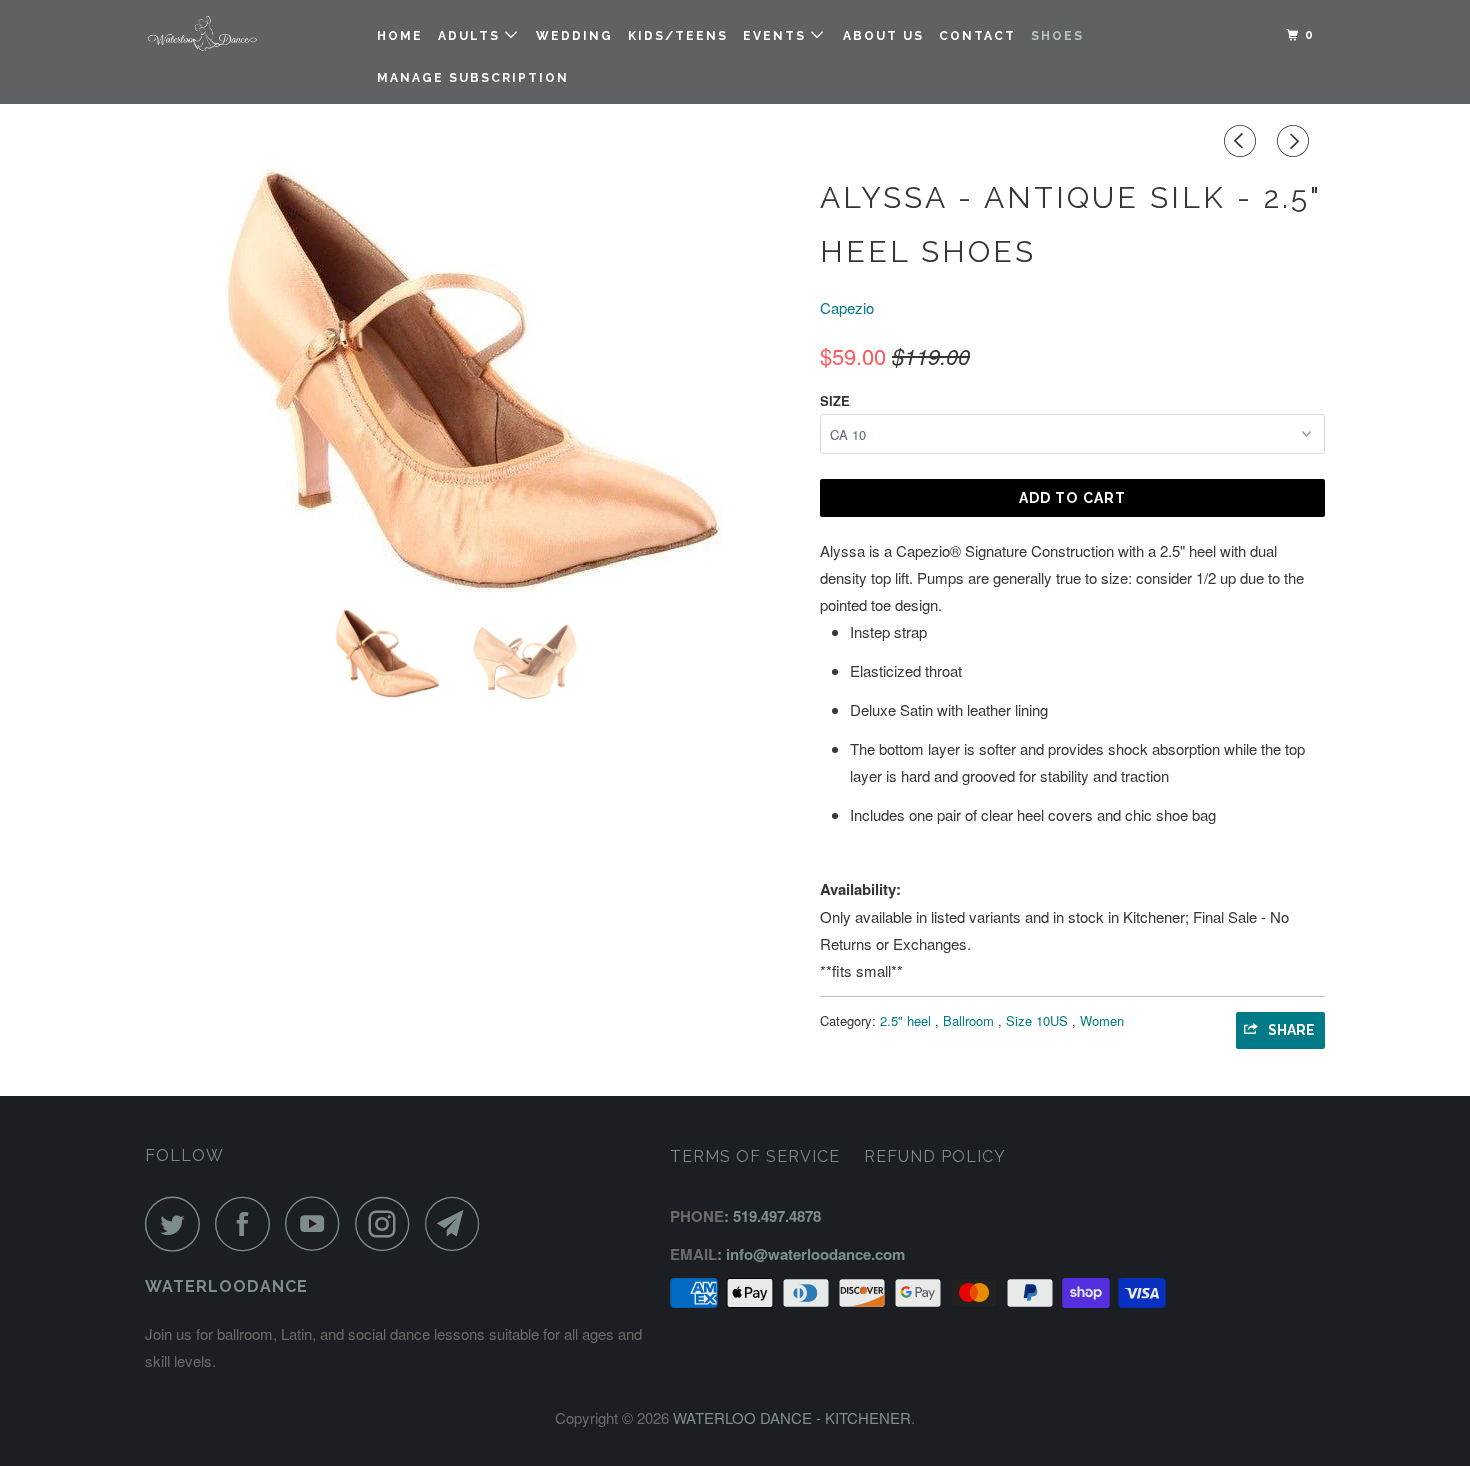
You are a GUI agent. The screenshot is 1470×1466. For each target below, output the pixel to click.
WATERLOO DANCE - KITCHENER (792, 1417)
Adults (471, 36)
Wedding (574, 36)
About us (883, 36)
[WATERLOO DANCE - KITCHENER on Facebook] (248, 1223)
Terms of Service (755, 1156)
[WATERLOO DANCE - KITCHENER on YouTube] (318, 1223)
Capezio (847, 307)
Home (400, 36)
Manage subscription (473, 78)
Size (835, 400)
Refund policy (935, 1156)
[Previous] (1243, 141)
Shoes (1057, 36)
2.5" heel (907, 1020)
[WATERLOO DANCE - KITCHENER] (247, 33)
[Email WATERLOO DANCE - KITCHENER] (458, 1223)
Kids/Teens (678, 36)
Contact (977, 36)
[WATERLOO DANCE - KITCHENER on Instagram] (388, 1223)
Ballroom (970, 1020)
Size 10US (1039, 1020)
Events (777, 36)
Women (1102, 1020)
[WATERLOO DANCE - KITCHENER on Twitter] (178, 1223)
